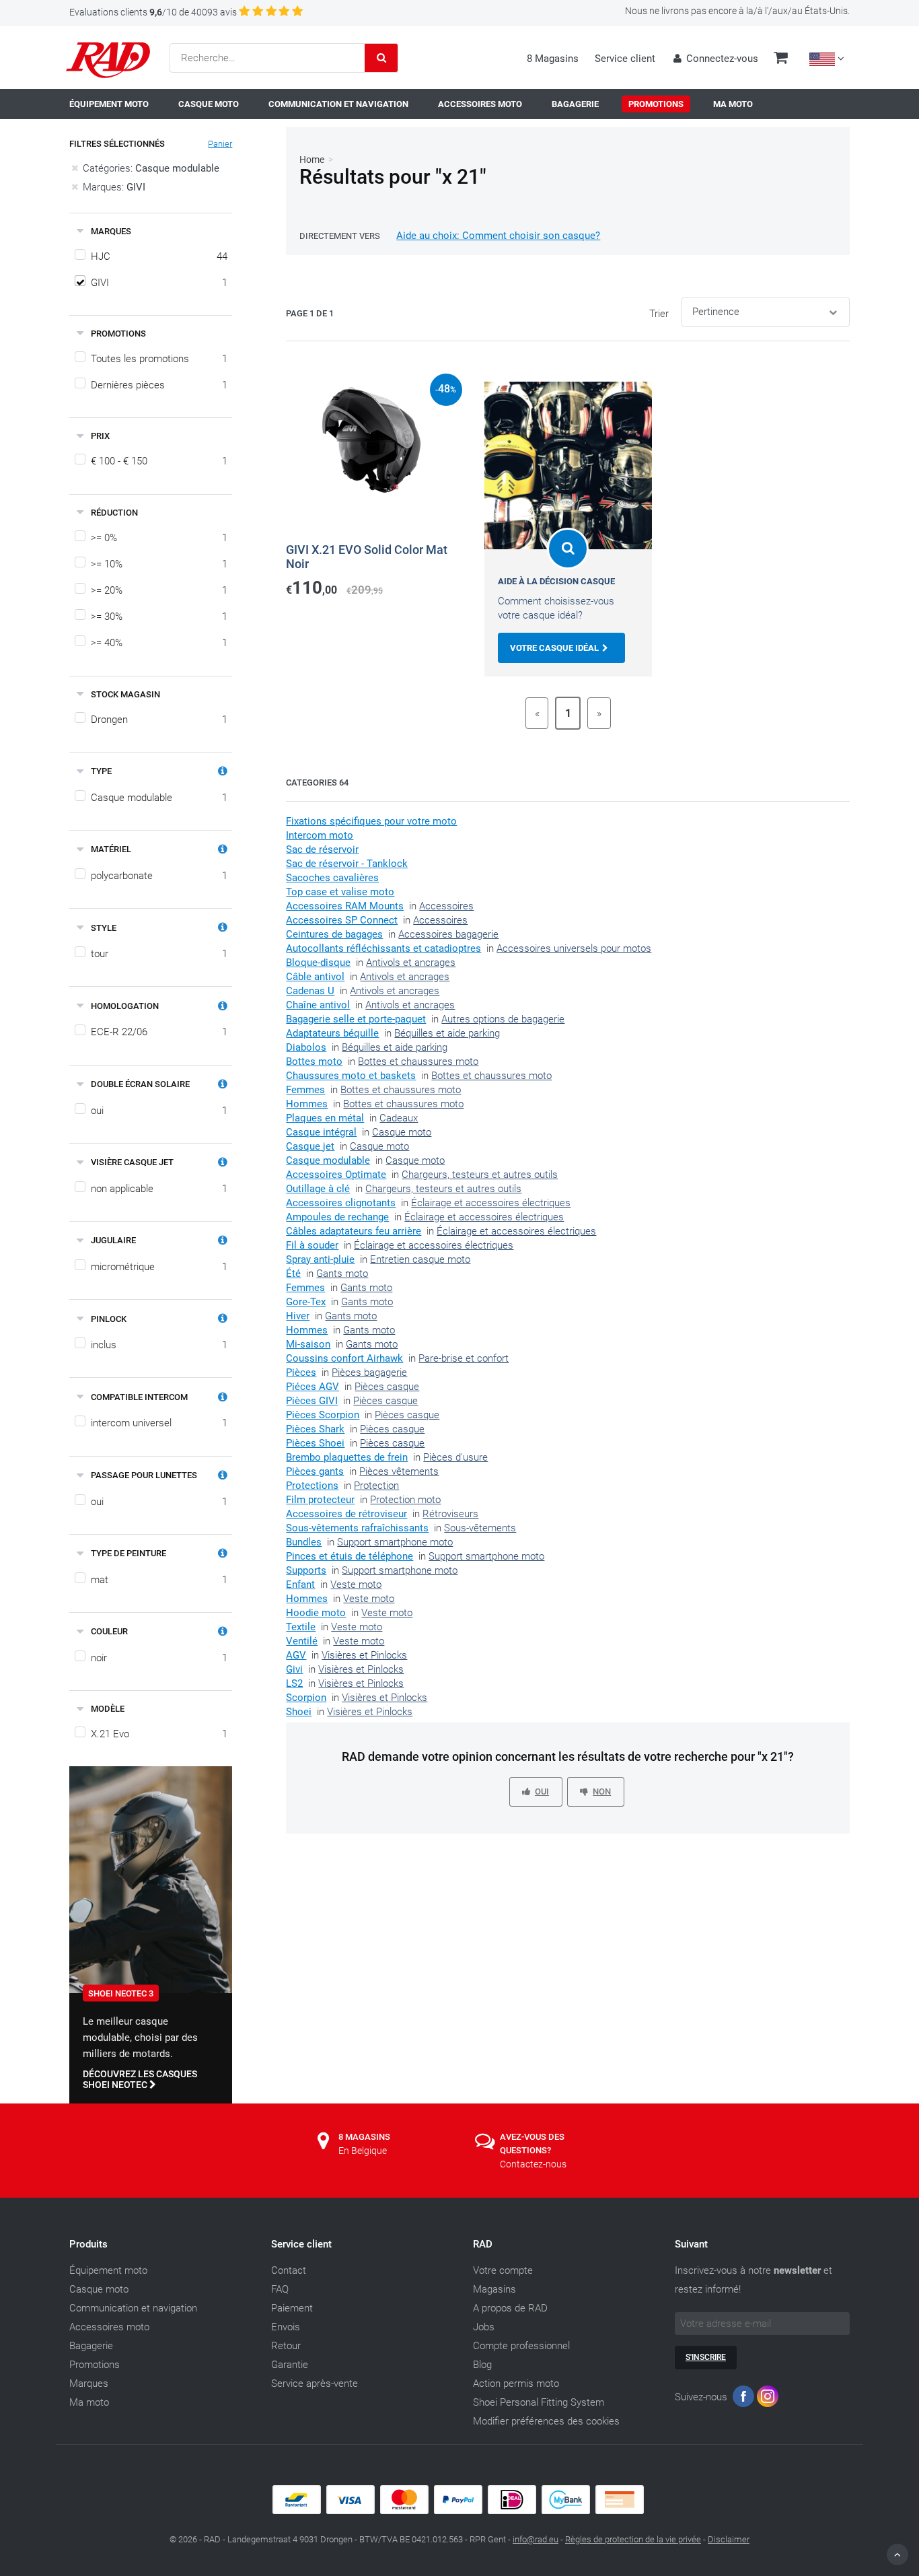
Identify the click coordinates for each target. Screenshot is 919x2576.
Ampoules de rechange (337, 1217)
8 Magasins (553, 59)
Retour (286, 2346)
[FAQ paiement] (459, 2511)
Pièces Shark (315, 1429)
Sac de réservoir (322, 849)
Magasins (494, 2289)
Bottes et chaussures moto (418, 1061)
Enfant (300, 1585)
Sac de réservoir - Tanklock (347, 864)
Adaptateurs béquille (332, 1033)
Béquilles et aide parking (447, 1033)
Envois (286, 2327)
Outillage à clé (318, 1189)
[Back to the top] (897, 2554)
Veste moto (356, 1585)
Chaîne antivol (318, 1005)
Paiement (292, 2308)
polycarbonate (159, 876)
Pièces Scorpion (323, 1415)
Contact (289, 2270)
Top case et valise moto (340, 892)
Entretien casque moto (420, 1259)
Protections (312, 1486)
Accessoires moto (109, 2327)
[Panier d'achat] (781, 59)
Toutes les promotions (159, 359)
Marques (89, 2383)
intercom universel (159, 1423)
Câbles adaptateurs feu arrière (354, 1231)
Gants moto (342, 1274)
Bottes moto (314, 1061)
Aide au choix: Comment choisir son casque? (498, 236)
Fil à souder (312, 1245)
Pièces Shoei (315, 1443)
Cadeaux (399, 1118)
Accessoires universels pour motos (574, 948)
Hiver (298, 1316)
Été (293, 1274)
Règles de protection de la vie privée (633, 2539)
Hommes (307, 1104)
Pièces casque (387, 1387)
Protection (376, 1486)
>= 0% (159, 538)
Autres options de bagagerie (503, 1019)
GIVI (159, 283)
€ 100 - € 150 (159, 461)
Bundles (304, 1542)
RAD (483, 2244)
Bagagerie (91, 2346)
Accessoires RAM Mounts (345, 906)
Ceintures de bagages (334, 934)
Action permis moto (516, 2383)
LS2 (294, 1683)
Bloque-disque (318, 963)
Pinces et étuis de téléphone (350, 1556)
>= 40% (159, 643)
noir (159, 1658)
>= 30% (159, 617)
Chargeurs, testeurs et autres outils (480, 1175)
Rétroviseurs (450, 1514)
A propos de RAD (510, 2308)
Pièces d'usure (455, 1457)
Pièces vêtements (399, 1471)
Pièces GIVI (312, 1401)
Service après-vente (315, 2383)
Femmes (305, 1090)
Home (312, 160)
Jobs (484, 2327)
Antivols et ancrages (411, 963)
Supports (306, 1570)
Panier (220, 144)
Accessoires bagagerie (448, 934)
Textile (301, 1627)
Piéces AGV (313, 1387)
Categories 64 (317, 782)
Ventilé (302, 1641)
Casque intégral (321, 1132)
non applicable (159, 1189)
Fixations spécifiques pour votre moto (371, 821)
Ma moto (89, 2402)
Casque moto (402, 1132)
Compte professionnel (521, 2346)
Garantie (290, 2365)
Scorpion (306, 1698)
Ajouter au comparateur (354, 609)
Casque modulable (159, 798)
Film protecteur (320, 1500)
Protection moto (405, 1500)
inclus (159, 1345)
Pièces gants (315, 1471)
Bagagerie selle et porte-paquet (356, 1019)
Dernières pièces (159, 385)
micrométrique (159, 1267)
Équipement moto (108, 2270)
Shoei (299, 1712)
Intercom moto (320, 835)
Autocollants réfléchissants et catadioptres (383, 948)
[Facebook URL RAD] (743, 2399)
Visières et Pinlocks (364, 1655)
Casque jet (310, 1146)
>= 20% (159, 590)
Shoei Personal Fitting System (539, 2402)
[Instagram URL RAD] (768, 2399)
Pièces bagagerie (369, 1372)
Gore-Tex (306, 1302)
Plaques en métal (325, 1118)
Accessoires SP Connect (342, 920)
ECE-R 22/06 (159, 1032)
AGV (296, 1655)
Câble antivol (315, 977)
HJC (159, 256)
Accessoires (446, 906)
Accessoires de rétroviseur (346, 1514)
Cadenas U (310, 991)
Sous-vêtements (480, 1528)
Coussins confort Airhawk (344, 1358)
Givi (294, 1669)
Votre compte (503, 2270)
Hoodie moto (316, 1613)
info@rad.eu (536, 2539)
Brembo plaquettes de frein (347, 1457)
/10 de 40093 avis (153, 12)
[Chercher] (381, 58)
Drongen (159, 720)
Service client (625, 59)
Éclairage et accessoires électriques (491, 1203)
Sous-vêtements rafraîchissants (357, 1528)
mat (159, 1580)
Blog (482, 2365)
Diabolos (306, 1047)
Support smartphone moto (395, 1542)
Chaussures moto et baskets (351, 1076)
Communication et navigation (133, 2308)
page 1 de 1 (310, 313)
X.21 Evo (159, 1734)
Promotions (95, 2365)
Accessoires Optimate (336, 1175)
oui (159, 1111)
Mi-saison (308, 1344)
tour (159, 954)
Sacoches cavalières (332, 878)
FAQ (280, 2289)
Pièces (301, 1372)
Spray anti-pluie (320, 1259)
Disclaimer (729, 2539)
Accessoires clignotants (341, 1203)
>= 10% (159, 564)
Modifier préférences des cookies (546, 2421)
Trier (659, 314)
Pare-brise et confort (464, 1358)
